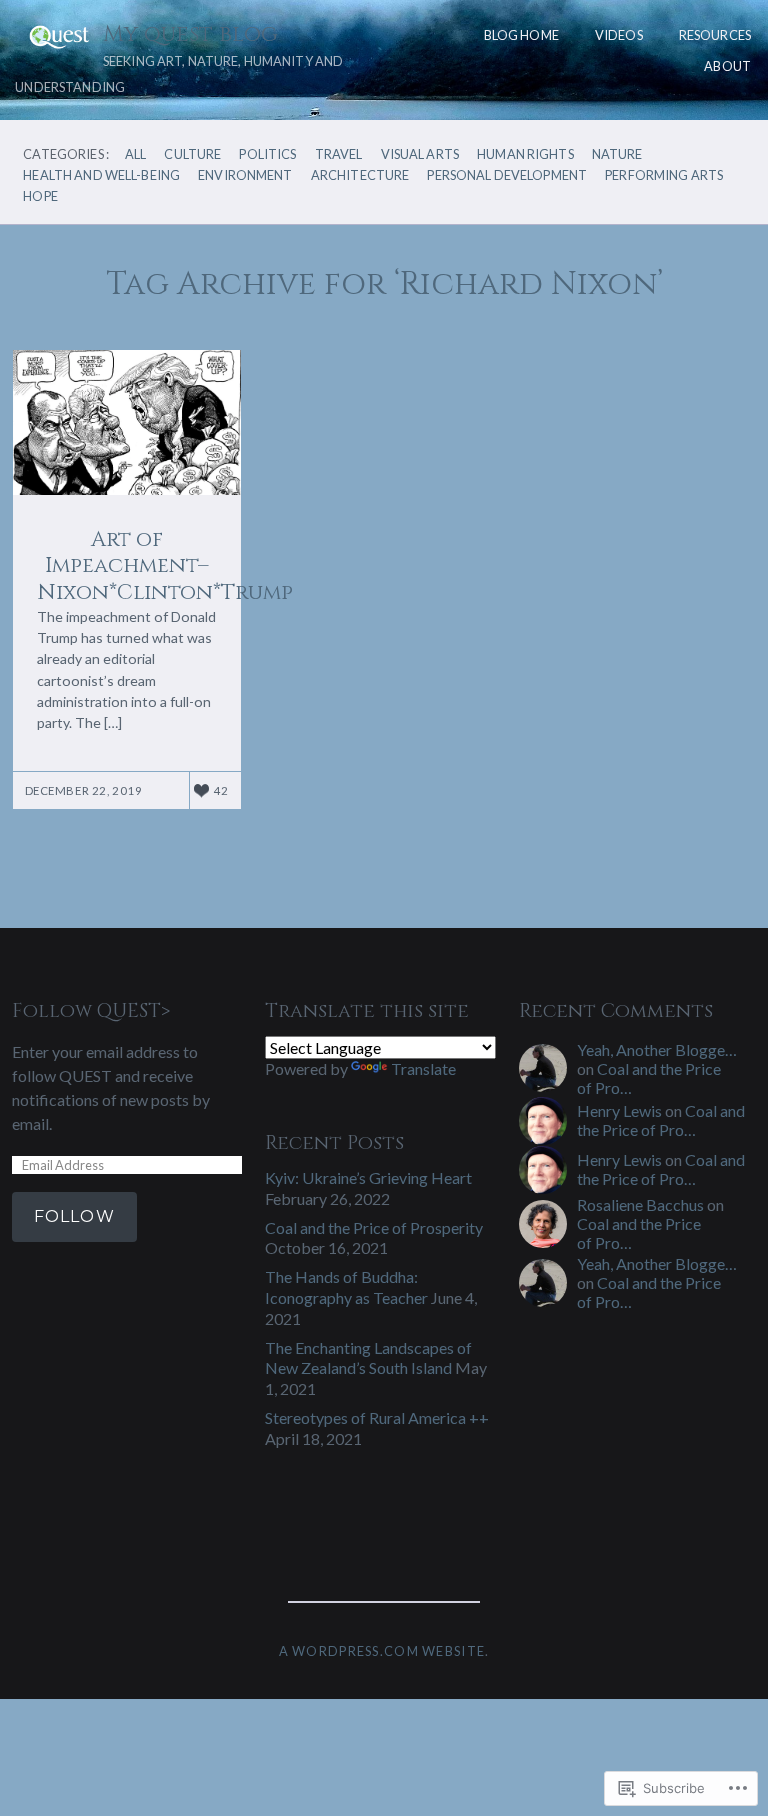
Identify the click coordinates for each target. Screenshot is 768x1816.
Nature (617, 154)
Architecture (360, 175)
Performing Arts (664, 175)
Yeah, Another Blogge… (657, 1049)
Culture (192, 154)
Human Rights (525, 154)
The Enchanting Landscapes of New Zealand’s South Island (368, 1358)
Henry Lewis (619, 1110)
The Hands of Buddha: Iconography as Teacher (346, 1287)
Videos (619, 35)
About (727, 66)
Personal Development (507, 175)
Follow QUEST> (91, 1011)
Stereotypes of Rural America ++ (377, 1417)
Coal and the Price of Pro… (661, 1120)
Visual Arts (420, 154)
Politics (267, 154)
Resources (715, 35)
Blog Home (521, 35)
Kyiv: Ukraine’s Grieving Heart (368, 1177)
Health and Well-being (101, 175)
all (135, 154)
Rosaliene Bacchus (640, 1204)
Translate (423, 1068)
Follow (74, 1216)
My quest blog (190, 34)
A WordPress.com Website (382, 1651)
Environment (245, 175)
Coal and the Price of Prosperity (374, 1227)
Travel (339, 154)
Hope (40, 196)
